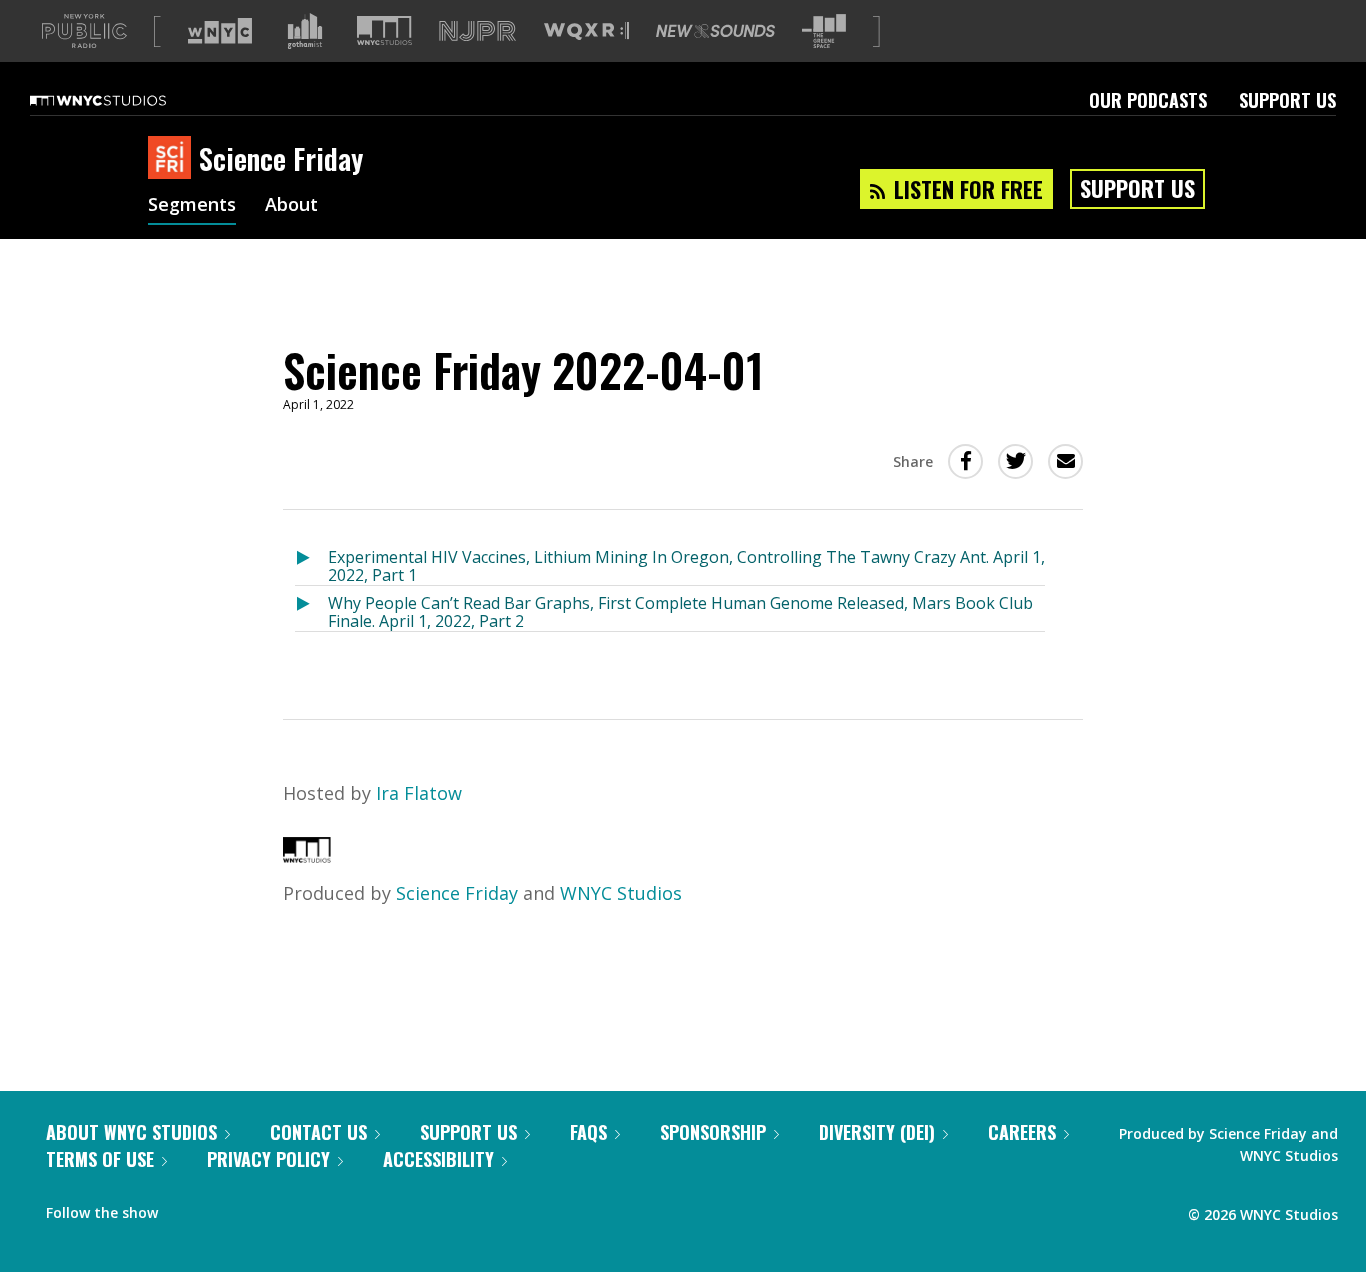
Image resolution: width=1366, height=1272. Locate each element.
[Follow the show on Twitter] (226, 1208)
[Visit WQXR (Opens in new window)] (586, 31)
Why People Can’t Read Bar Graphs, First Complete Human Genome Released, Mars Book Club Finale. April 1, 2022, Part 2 (680, 611)
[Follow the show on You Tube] (264, 1208)
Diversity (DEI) (877, 1132)
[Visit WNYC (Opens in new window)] (220, 31)
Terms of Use (100, 1159)
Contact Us (318, 1132)
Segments (192, 206)
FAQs (588, 1132)
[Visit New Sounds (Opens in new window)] (715, 31)
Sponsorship (713, 1132)
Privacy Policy (268, 1159)
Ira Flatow (419, 793)
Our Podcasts (1148, 100)
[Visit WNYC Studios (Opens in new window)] (384, 30)
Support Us (1287, 100)
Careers (1022, 1132)
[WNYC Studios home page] (123, 100)
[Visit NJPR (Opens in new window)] (477, 31)
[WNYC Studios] (307, 856)
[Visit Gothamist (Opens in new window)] (305, 31)
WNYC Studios (621, 893)
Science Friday (457, 893)
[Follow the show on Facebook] (187, 1208)
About (291, 206)
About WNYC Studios (131, 1132)
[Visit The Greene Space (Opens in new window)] (824, 31)
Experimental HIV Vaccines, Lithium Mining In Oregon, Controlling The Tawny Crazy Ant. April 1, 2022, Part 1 (686, 565)
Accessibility (438, 1159)
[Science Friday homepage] (173, 159)
